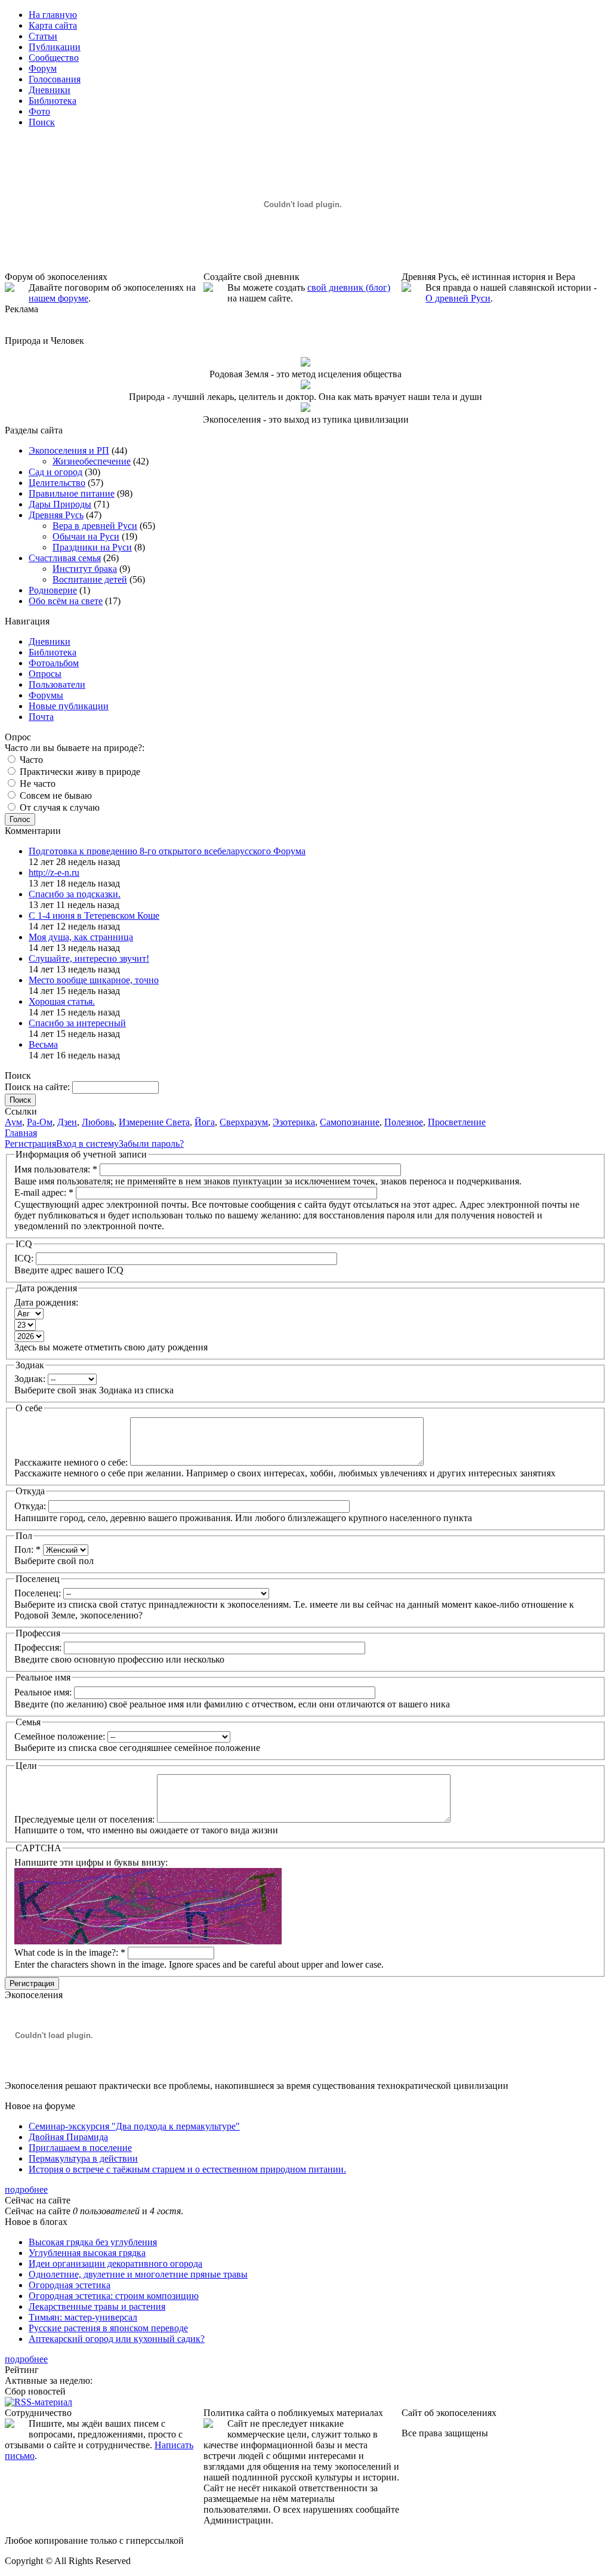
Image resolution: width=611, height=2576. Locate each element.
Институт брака (85, 569)
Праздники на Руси (92, 547)
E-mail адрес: (44, 1192)
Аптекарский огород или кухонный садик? (117, 2339)
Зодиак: (31, 1379)
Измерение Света (154, 1122)
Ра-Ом (40, 1122)
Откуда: (31, 1506)
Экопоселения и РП (69, 450)
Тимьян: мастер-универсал (83, 2317)
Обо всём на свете (66, 601)
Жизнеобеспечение (92, 461)
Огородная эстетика (70, 2285)
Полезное (404, 1122)
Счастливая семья (65, 558)
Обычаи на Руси (86, 536)
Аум (13, 1122)
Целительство (57, 483)
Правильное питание (72, 493)
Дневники (50, 641)
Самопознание (350, 1122)
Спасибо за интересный (77, 1023)
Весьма (43, 1044)
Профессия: (39, 1647)
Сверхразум (244, 1122)
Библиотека (53, 652)
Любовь (98, 1122)
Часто (30, 760)
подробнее (26, 2189)
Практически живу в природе (79, 772)
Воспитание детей (90, 579)
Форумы (46, 695)
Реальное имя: (44, 1692)
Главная (21, 1133)
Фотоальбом (54, 663)
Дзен (67, 1122)
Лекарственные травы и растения (97, 2306)
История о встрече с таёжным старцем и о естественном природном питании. (187, 2169)
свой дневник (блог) (349, 287)
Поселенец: (39, 1593)
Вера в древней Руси (95, 526)
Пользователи (57, 684)
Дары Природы (60, 504)
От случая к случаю (58, 807)
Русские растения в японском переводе (108, 2328)
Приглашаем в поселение (80, 2148)
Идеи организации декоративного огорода (115, 2263)
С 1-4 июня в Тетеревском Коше (94, 915)
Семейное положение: (61, 1736)
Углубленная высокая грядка (87, 2253)
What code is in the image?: (70, 1952)
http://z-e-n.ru (54, 872)
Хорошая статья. (62, 1001)
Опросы (45, 674)
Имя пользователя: (56, 1169)
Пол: (27, 1549)
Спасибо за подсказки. (75, 894)
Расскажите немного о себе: (72, 1462)
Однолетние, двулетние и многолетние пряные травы (138, 2274)
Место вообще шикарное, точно (94, 980)
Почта (41, 717)
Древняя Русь (56, 515)
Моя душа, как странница (81, 937)
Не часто (36, 784)
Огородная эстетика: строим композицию (114, 2296)
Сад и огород (55, 472)
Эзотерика (294, 1122)
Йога (205, 1122)
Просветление (457, 1122)
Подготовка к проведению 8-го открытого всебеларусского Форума (167, 851)
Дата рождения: (46, 1302)
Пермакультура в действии (83, 2158)
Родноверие (53, 590)
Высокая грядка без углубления (93, 2242)
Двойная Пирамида (68, 2137)
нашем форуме (58, 298)
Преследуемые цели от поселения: (86, 1819)
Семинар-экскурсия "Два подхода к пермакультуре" (134, 2126)
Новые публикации (69, 706)
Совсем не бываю (55, 795)
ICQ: (25, 1258)
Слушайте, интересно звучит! (89, 958)
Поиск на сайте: (38, 1087)
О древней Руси (458, 298)
